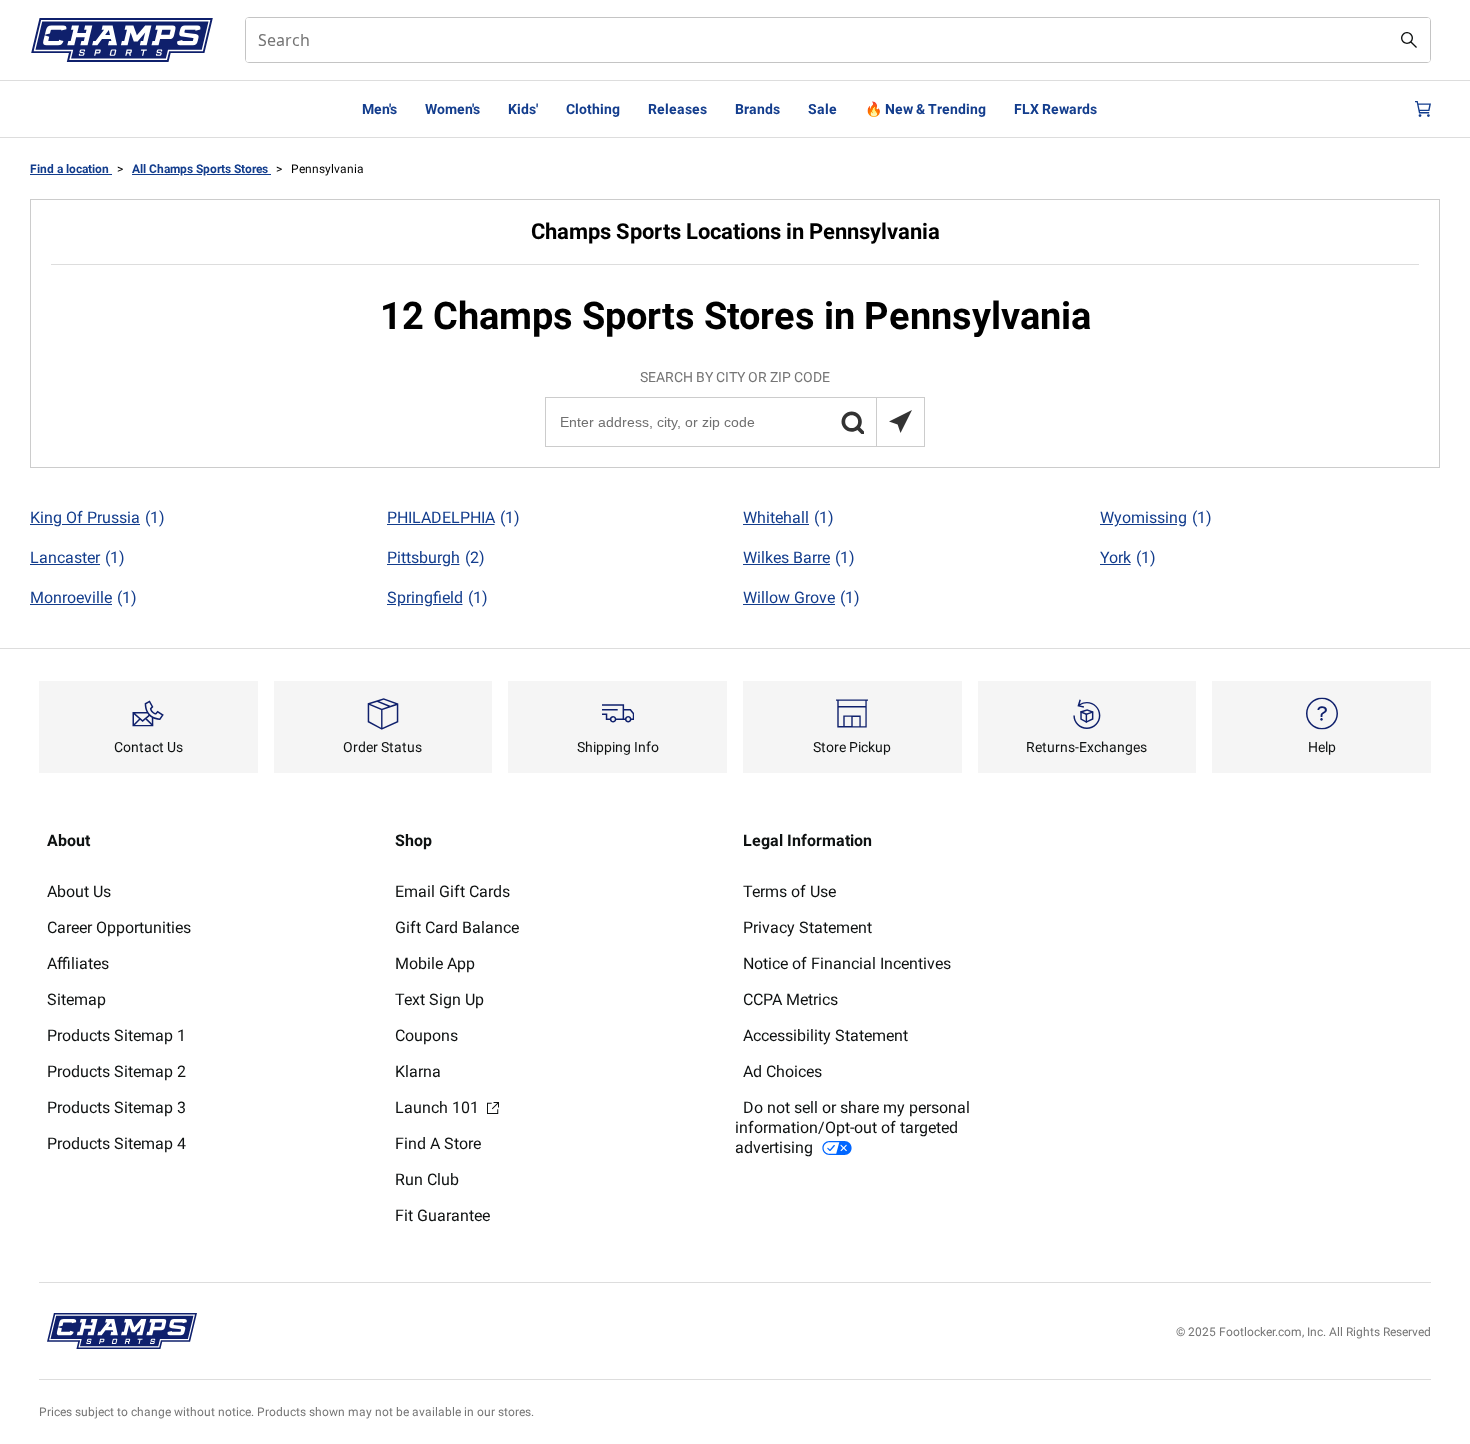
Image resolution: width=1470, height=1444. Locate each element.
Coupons (426, 1035)
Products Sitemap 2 (116, 1071)
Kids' (523, 109)
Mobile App (435, 963)
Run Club (427, 1179)
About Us (79, 891)
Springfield (437, 597)
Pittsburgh (436, 557)
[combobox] (838, 40)
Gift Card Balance (457, 927)
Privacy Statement (807, 927)
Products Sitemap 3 (116, 1107)
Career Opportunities (119, 927)
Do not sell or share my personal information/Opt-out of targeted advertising (852, 1127)
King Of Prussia (97, 517)
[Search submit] (1409, 40)
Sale (822, 109)
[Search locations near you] (900, 422)
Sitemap (76, 999)
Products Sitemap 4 (116, 1143)
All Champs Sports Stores (201, 169)
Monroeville (83, 597)
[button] (852, 422)
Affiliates (78, 963)
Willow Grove (801, 597)
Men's (379, 109)
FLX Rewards (1055, 109)
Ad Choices (782, 1071)
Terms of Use (789, 891)
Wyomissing (1156, 517)
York (1128, 557)
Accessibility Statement (825, 1035)
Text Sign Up (439, 999)
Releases (677, 109)
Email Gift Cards (452, 891)
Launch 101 (439, 1107)
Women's (452, 109)
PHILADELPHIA (453, 517)
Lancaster (77, 557)
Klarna (418, 1071)
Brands (757, 109)
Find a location (71, 169)
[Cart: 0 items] (1423, 109)
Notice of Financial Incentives (847, 963)
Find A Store (438, 1143)
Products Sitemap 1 (116, 1035)
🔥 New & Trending (925, 109)
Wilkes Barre (799, 557)
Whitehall (788, 517)
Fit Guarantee (442, 1215)
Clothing (593, 109)
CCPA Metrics (790, 999)
